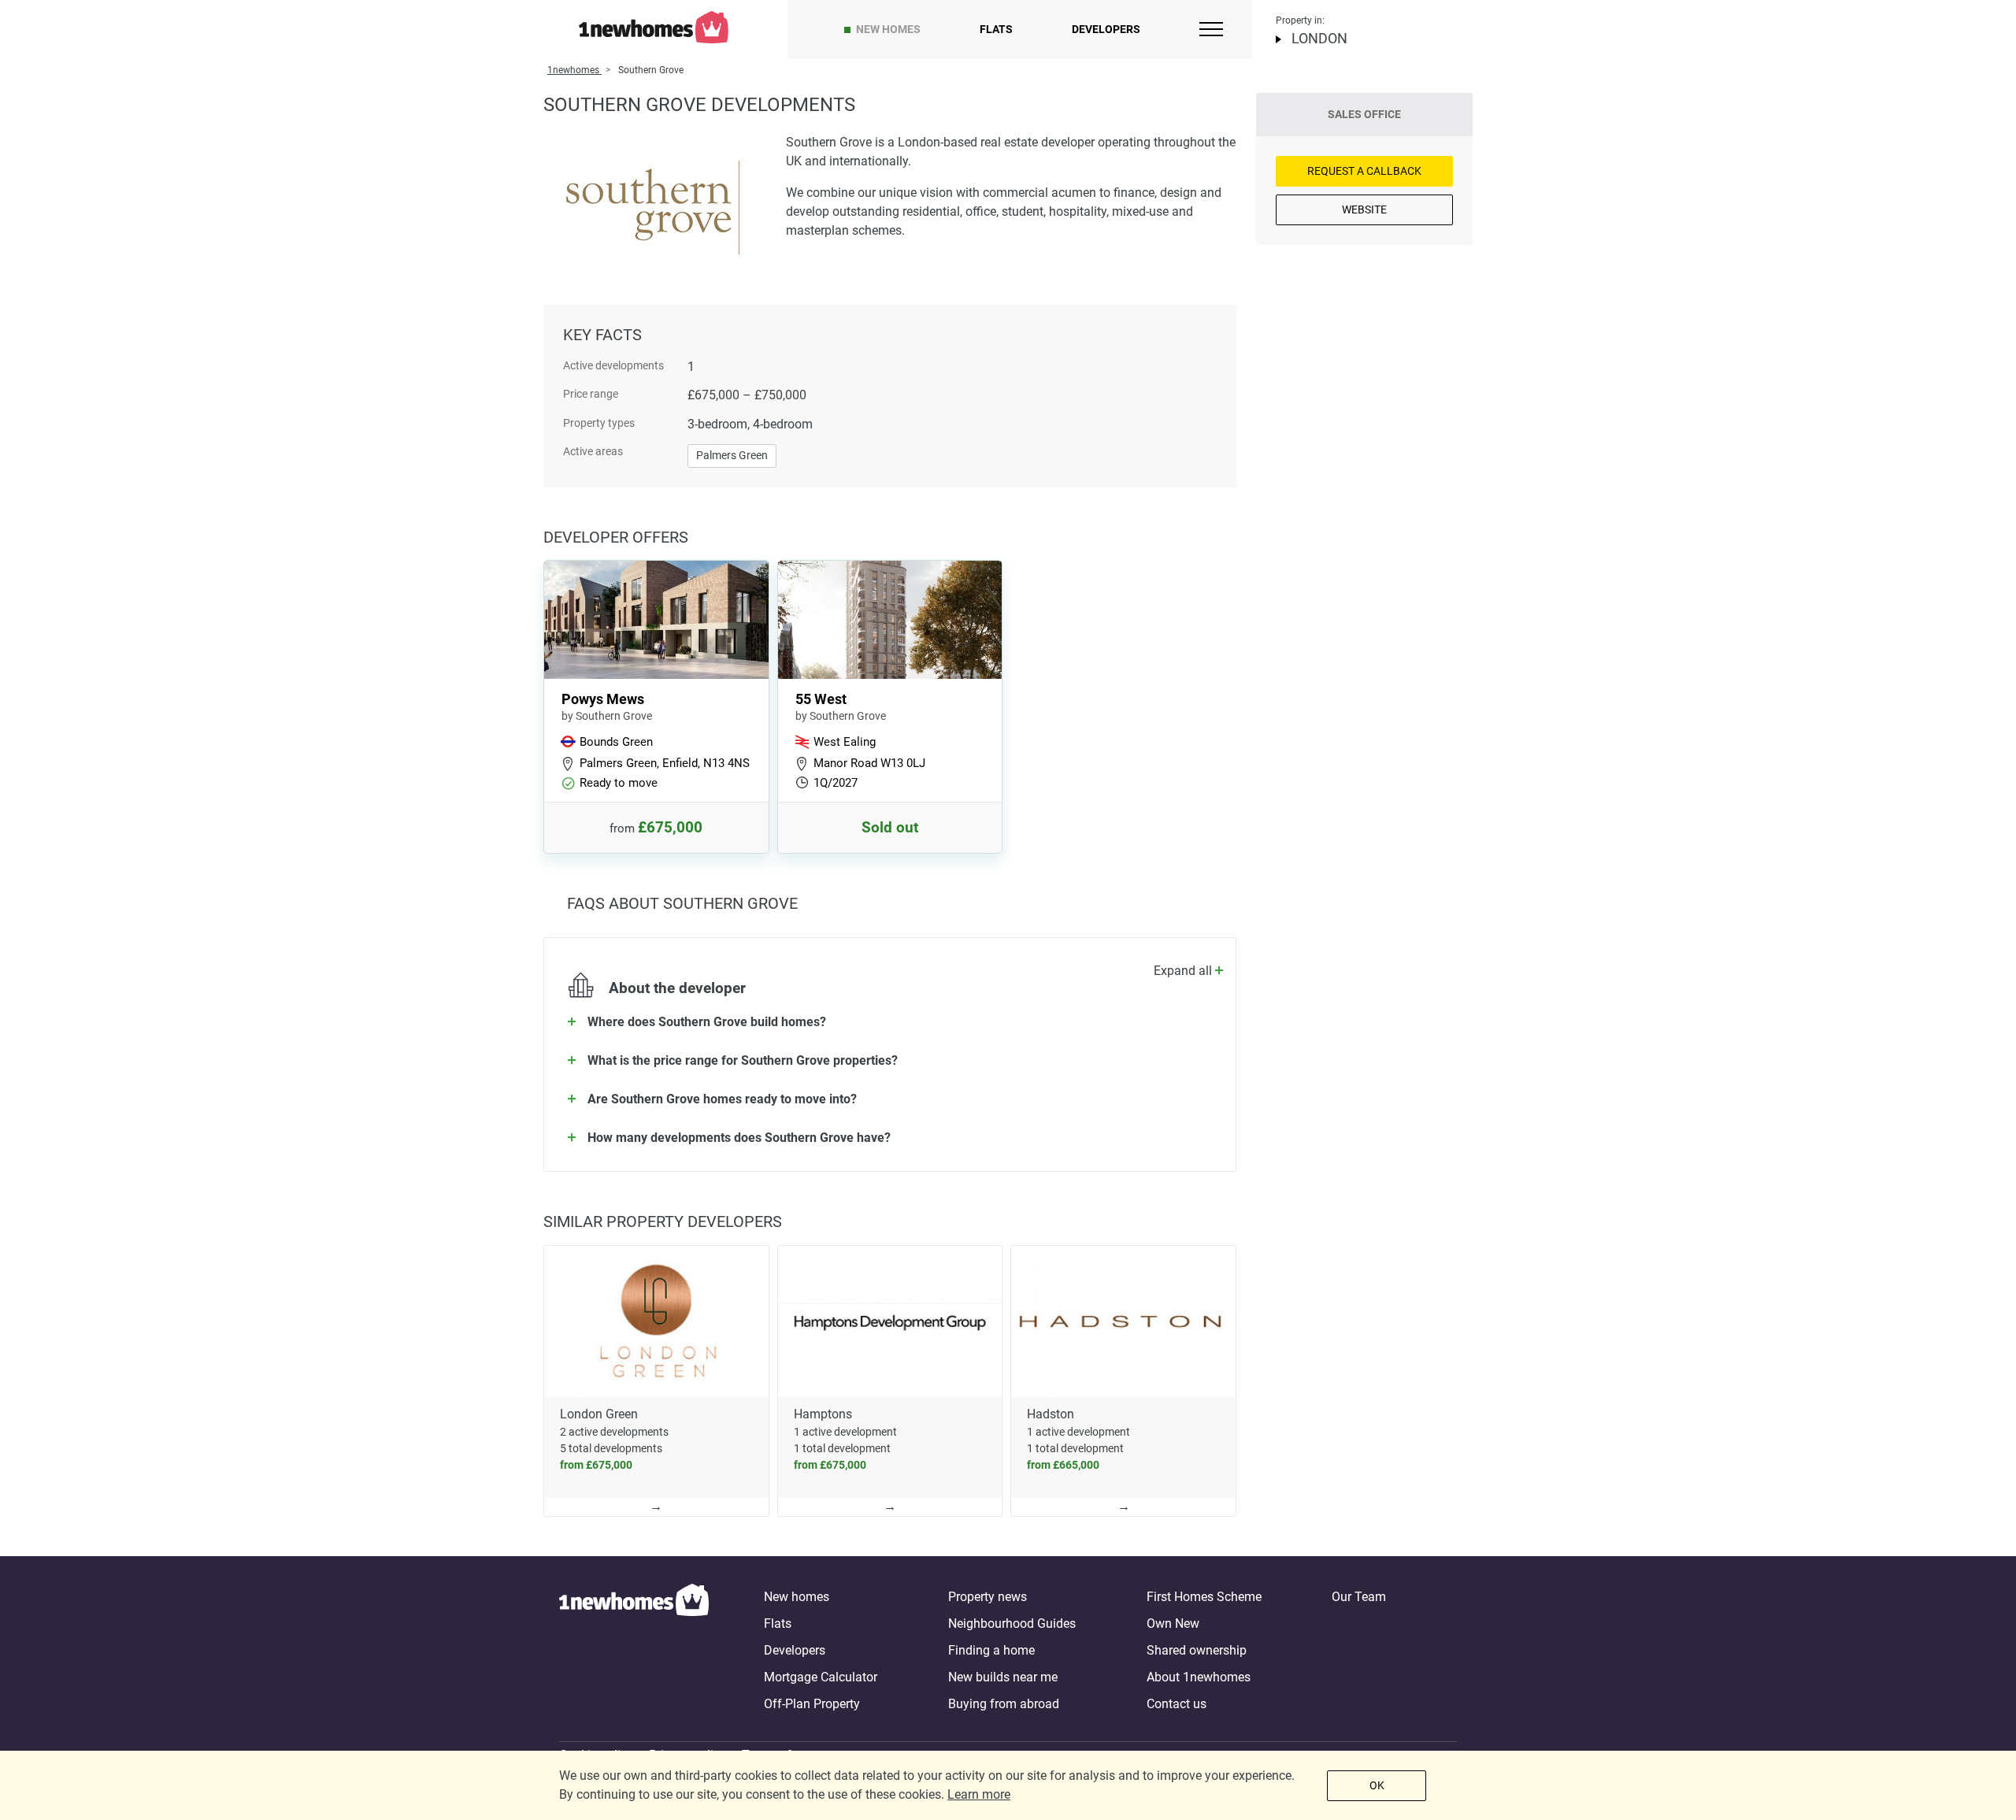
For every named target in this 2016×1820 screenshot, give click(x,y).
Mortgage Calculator (821, 1677)
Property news (988, 1597)
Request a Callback (1364, 171)
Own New (1173, 1624)
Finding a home (991, 1650)
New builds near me (1003, 1677)
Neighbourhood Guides (1012, 1624)
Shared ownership (1197, 1650)
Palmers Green (732, 455)
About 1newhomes (1199, 1677)
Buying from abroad (1004, 1704)
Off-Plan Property (812, 1704)
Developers (1106, 29)
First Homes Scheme (1204, 1597)
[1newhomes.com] (634, 1651)
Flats (996, 29)
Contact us (1177, 1704)
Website (1364, 209)
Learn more (979, 1794)
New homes (888, 29)
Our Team (1359, 1597)
